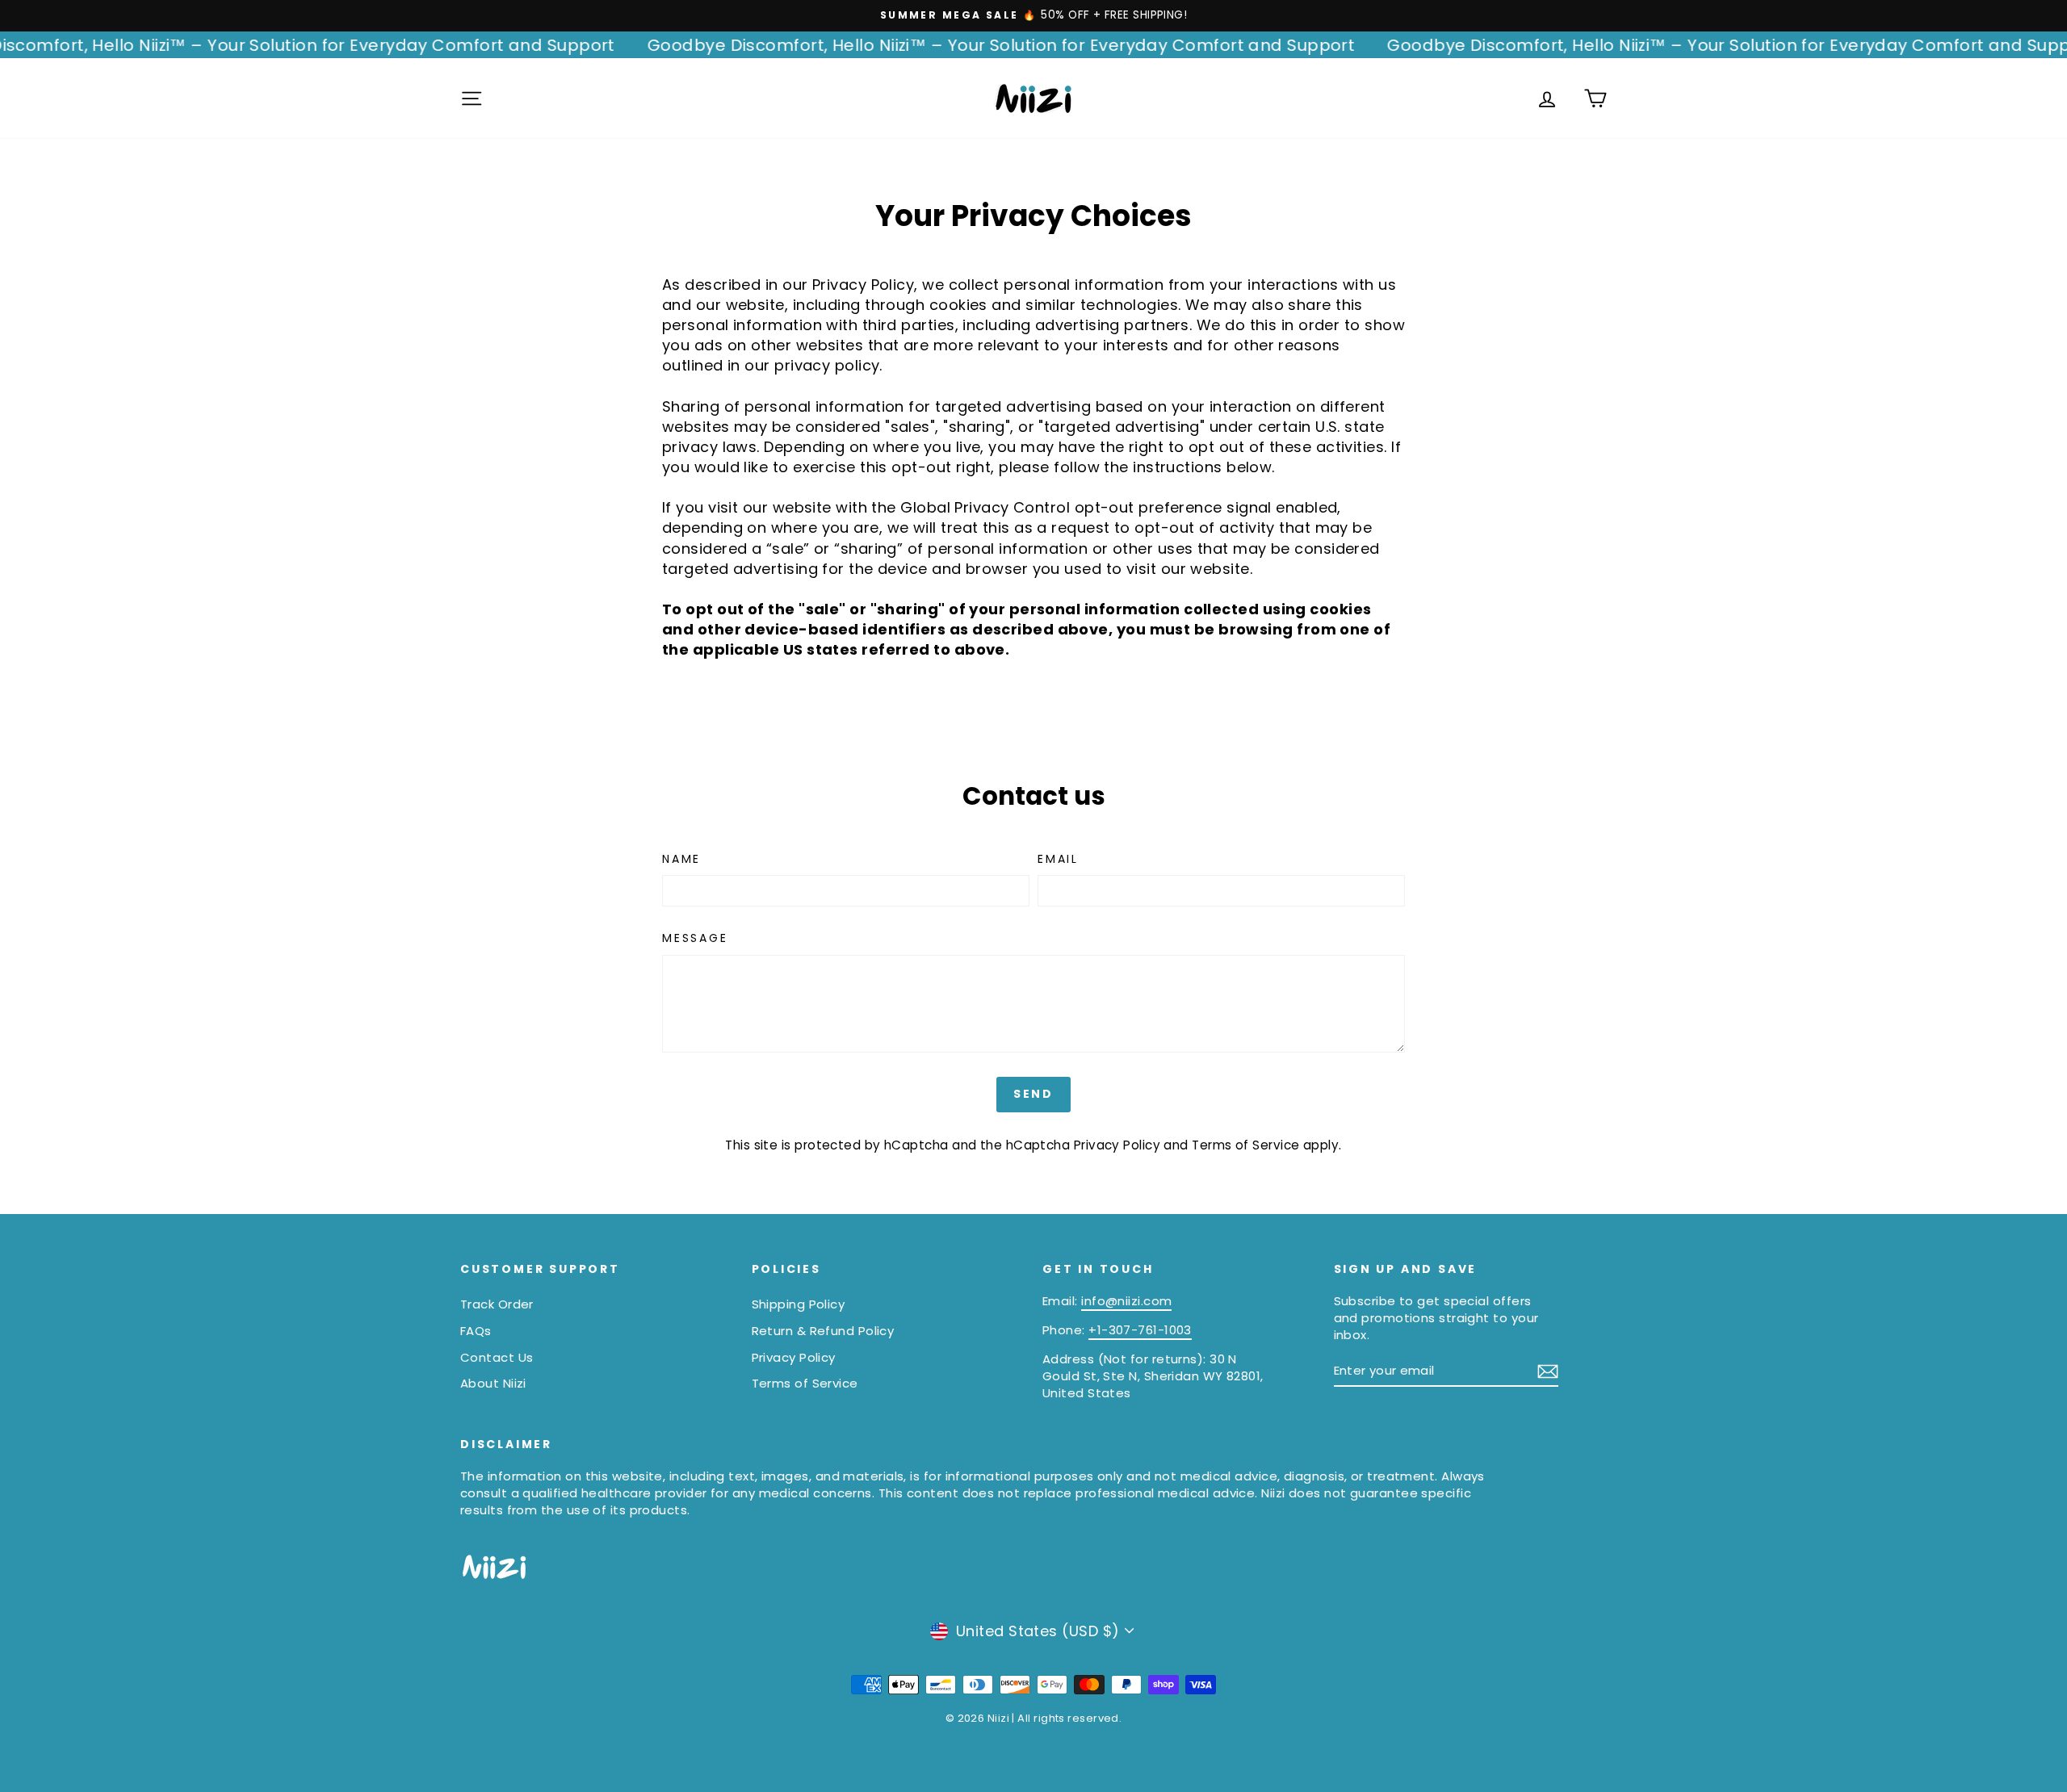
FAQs (476, 1331)
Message (695, 938)
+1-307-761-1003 (1140, 1330)
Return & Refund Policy (823, 1331)
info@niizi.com (1126, 1301)
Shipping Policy (799, 1304)
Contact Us (497, 1357)
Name (681, 859)
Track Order (497, 1304)
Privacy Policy (1117, 1145)
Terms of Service (1245, 1145)
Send (1033, 1094)
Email (1058, 859)
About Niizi (493, 1383)
